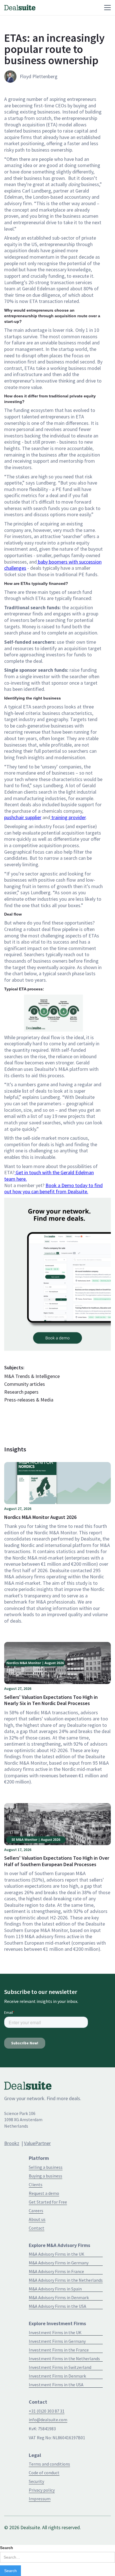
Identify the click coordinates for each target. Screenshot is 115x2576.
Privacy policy (42, 2490)
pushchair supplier (23, 817)
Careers (36, 2211)
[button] (73, 8)
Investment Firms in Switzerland (60, 2367)
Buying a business (45, 2176)
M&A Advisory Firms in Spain (55, 2289)
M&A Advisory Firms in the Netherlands (66, 2280)
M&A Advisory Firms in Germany (59, 2263)
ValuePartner (37, 2143)
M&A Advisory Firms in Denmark (59, 2297)
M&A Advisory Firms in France (56, 2271)
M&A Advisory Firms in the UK (57, 2254)
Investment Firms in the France (59, 2350)
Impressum (40, 2499)
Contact (37, 2228)
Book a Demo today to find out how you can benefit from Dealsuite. (53, 1189)
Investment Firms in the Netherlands (64, 2359)
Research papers (21, 1392)
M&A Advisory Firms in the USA (57, 2306)
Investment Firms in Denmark (57, 2376)
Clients (36, 2184)
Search (7, 2548)
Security (36, 2481)
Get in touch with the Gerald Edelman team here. (49, 1176)
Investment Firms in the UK (55, 2332)
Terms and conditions (49, 2464)
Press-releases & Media (29, 1400)
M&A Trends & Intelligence (32, 1376)
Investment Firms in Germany (57, 2341)
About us (37, 2219)
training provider (68, 817)
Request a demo (44, 2193)
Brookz (12, 2143)
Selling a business (46, 2167)
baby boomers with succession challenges (53, 565)
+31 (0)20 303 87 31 (47, 2411)
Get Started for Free (48, 2202)
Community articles (25, 1384)
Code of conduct (44, 2473)
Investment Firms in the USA (56, 2385)
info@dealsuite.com (48, 2420)
